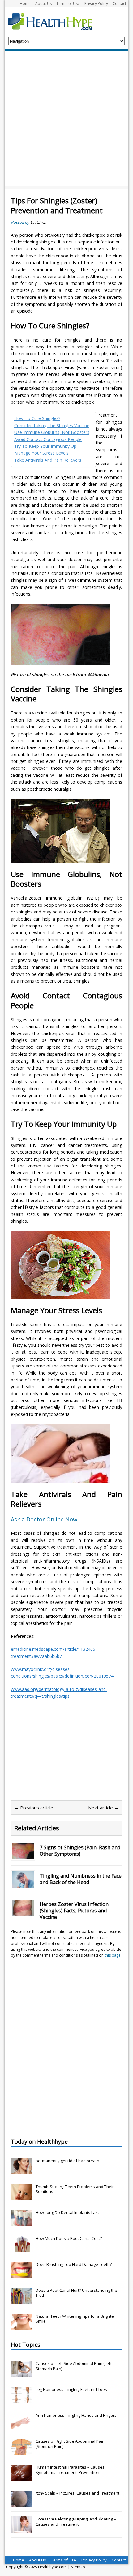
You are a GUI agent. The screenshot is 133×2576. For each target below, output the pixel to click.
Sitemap (78, 2567)
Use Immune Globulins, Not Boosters (52, 432)
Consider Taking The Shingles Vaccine (52, 425)
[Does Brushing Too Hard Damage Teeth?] (22, 2275)
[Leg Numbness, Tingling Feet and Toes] (22, 2400)
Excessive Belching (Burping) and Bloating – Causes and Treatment (76, 2522)
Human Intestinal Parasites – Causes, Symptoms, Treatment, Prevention (71, 2470)
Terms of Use (68, 4)
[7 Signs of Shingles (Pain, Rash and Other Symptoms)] (23, 1856)
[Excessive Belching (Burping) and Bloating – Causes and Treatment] (22, 2529)
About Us (43, 4)
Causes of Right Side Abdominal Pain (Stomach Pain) (70, 2444)
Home (25, 4)
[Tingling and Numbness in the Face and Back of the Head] (23, 1884)
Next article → (103, 1808)
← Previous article (34, 1808)
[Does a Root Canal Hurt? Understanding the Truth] (22, 2301)
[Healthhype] (54, 21)
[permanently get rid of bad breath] (22, 2171)
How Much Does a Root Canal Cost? (69, 2238)
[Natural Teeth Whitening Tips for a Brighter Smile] (22, 2327)
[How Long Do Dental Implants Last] (22, 2223)
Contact (119, 4)
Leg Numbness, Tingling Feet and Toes (71, 2389)
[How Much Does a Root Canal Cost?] (22, 2249)
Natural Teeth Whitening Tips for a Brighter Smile (75, 2319)
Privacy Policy (96, 4)
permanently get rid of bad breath (67, 2161)
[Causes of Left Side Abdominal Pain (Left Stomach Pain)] (22, 2374)
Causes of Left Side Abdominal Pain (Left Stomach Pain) (74, 2366)
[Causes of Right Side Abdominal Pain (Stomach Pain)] (22, 2452)
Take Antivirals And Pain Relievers (48, 460)
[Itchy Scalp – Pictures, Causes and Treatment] (22, 2503)
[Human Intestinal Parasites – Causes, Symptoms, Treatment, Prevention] (22, 2478)
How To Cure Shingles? (37, 418)
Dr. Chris (38, 222)
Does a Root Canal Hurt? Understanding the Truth (76, 2293)
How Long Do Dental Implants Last (67, 2212)
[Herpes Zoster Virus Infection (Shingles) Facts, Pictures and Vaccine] (23, 1913)
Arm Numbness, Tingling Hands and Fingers (76, 2415)
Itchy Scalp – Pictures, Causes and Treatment (77, 2493)
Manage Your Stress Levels (41, 453)
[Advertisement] (66, 120)
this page (113, 1955)
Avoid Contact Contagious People (48, 439)
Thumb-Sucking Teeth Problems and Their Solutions (75, 2189)
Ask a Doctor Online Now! (45, 1519)
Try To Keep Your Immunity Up (45, 446)
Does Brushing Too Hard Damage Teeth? (74, 2264)
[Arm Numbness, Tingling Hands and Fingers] (22, 2426)
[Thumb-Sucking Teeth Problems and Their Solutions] (22, 2197)
